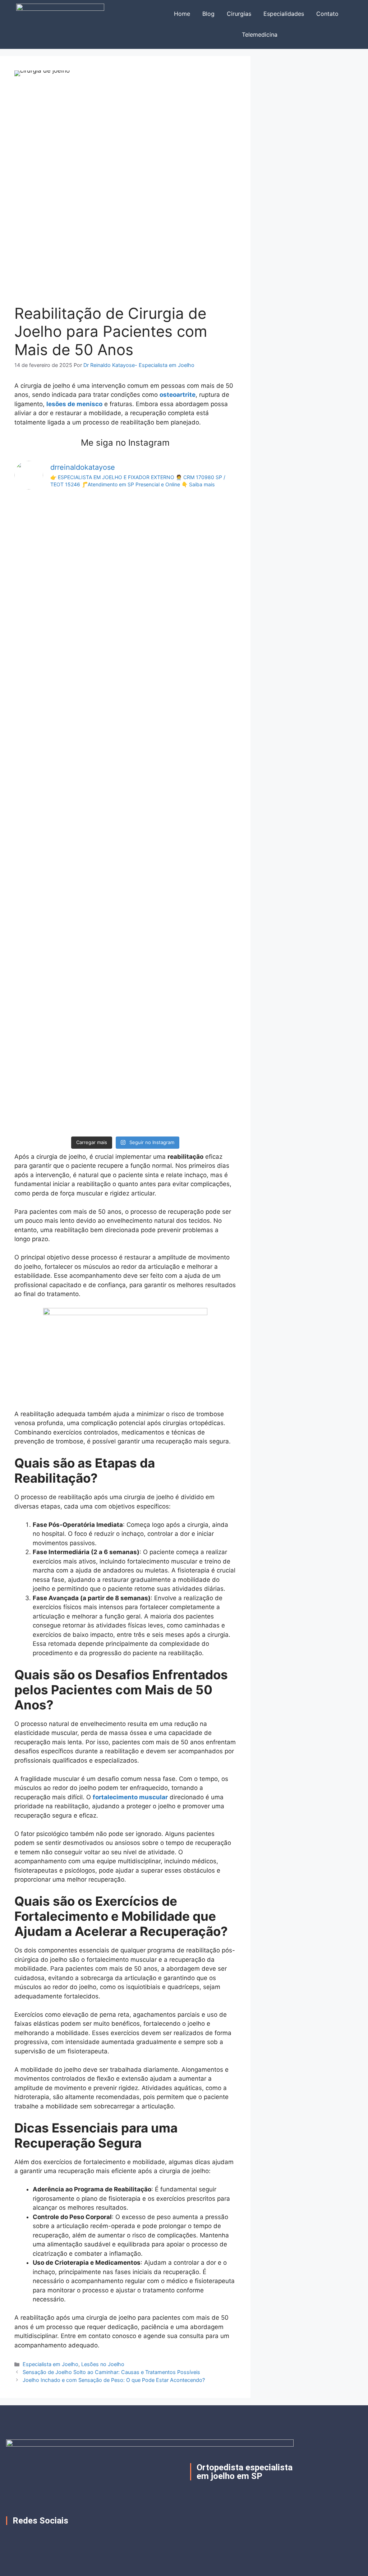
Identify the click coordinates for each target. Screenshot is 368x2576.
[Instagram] (30, 2537)
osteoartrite (178, 395)
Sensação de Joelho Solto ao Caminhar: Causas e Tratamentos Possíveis (111, 2372)
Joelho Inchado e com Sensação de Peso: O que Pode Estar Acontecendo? (114, 2380)
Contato (327, 14)
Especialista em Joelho (50, 2364)
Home (182, 14)
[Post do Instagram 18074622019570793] (200, 507)
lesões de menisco (74, 404)
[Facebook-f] (11, 2537)
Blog (208, 14)
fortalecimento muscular (130, 1797)
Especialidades (284, 14)
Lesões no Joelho (103, 2364)
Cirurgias (239, 14)
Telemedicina (260, 35)
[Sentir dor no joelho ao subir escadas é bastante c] (50, 814)
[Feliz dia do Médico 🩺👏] (125, 507)
